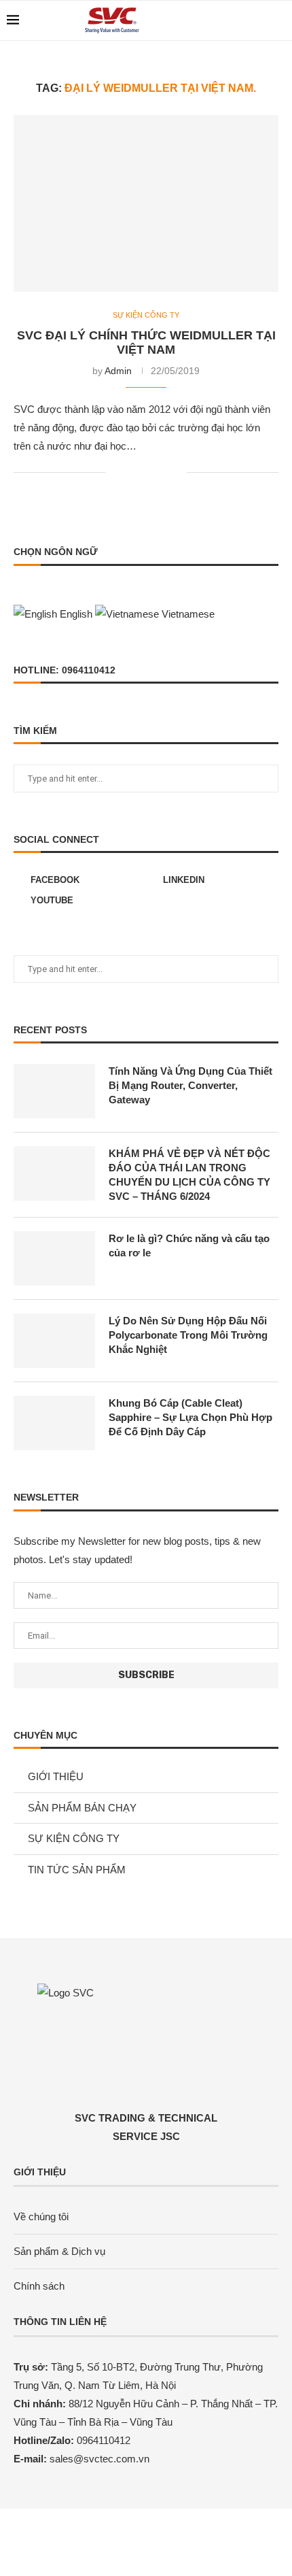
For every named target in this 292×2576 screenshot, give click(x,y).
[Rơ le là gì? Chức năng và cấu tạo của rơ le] (54, 1258)
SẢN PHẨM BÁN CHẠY (82, 1808)
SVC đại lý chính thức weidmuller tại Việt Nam (146, 342)
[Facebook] (229, 20)
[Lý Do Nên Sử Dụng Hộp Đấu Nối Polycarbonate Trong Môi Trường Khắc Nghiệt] (54, 1341)
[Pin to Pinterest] (162, 472)
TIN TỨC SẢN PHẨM (77, 1870)
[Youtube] (258, 20)
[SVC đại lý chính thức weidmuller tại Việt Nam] (146, 203)
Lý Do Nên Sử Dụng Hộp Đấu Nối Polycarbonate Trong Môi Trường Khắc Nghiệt (188, 1335)
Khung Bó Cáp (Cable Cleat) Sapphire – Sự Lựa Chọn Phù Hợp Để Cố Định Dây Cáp (190, 1417)
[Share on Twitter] (148, 472)
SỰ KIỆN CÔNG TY (146, 315)
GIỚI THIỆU (56, 1776)
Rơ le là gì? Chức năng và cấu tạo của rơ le (189, 1245)
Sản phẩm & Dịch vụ (59, 2251)
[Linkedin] (243, 20)
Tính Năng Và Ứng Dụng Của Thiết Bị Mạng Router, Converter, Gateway (190, 1085)
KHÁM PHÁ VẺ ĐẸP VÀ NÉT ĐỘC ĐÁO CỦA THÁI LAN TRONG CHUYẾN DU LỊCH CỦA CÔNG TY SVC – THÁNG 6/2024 (189, 1175)
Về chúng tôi (41, 2217)
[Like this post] (116, 472)
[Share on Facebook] (133, 472)
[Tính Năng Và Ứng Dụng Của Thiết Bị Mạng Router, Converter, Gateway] (54, 1091)
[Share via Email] (176, 472)
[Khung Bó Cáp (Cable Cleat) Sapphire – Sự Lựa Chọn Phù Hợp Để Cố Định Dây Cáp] (54, 1423)
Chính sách (39, 2286)
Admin (118, 371)
